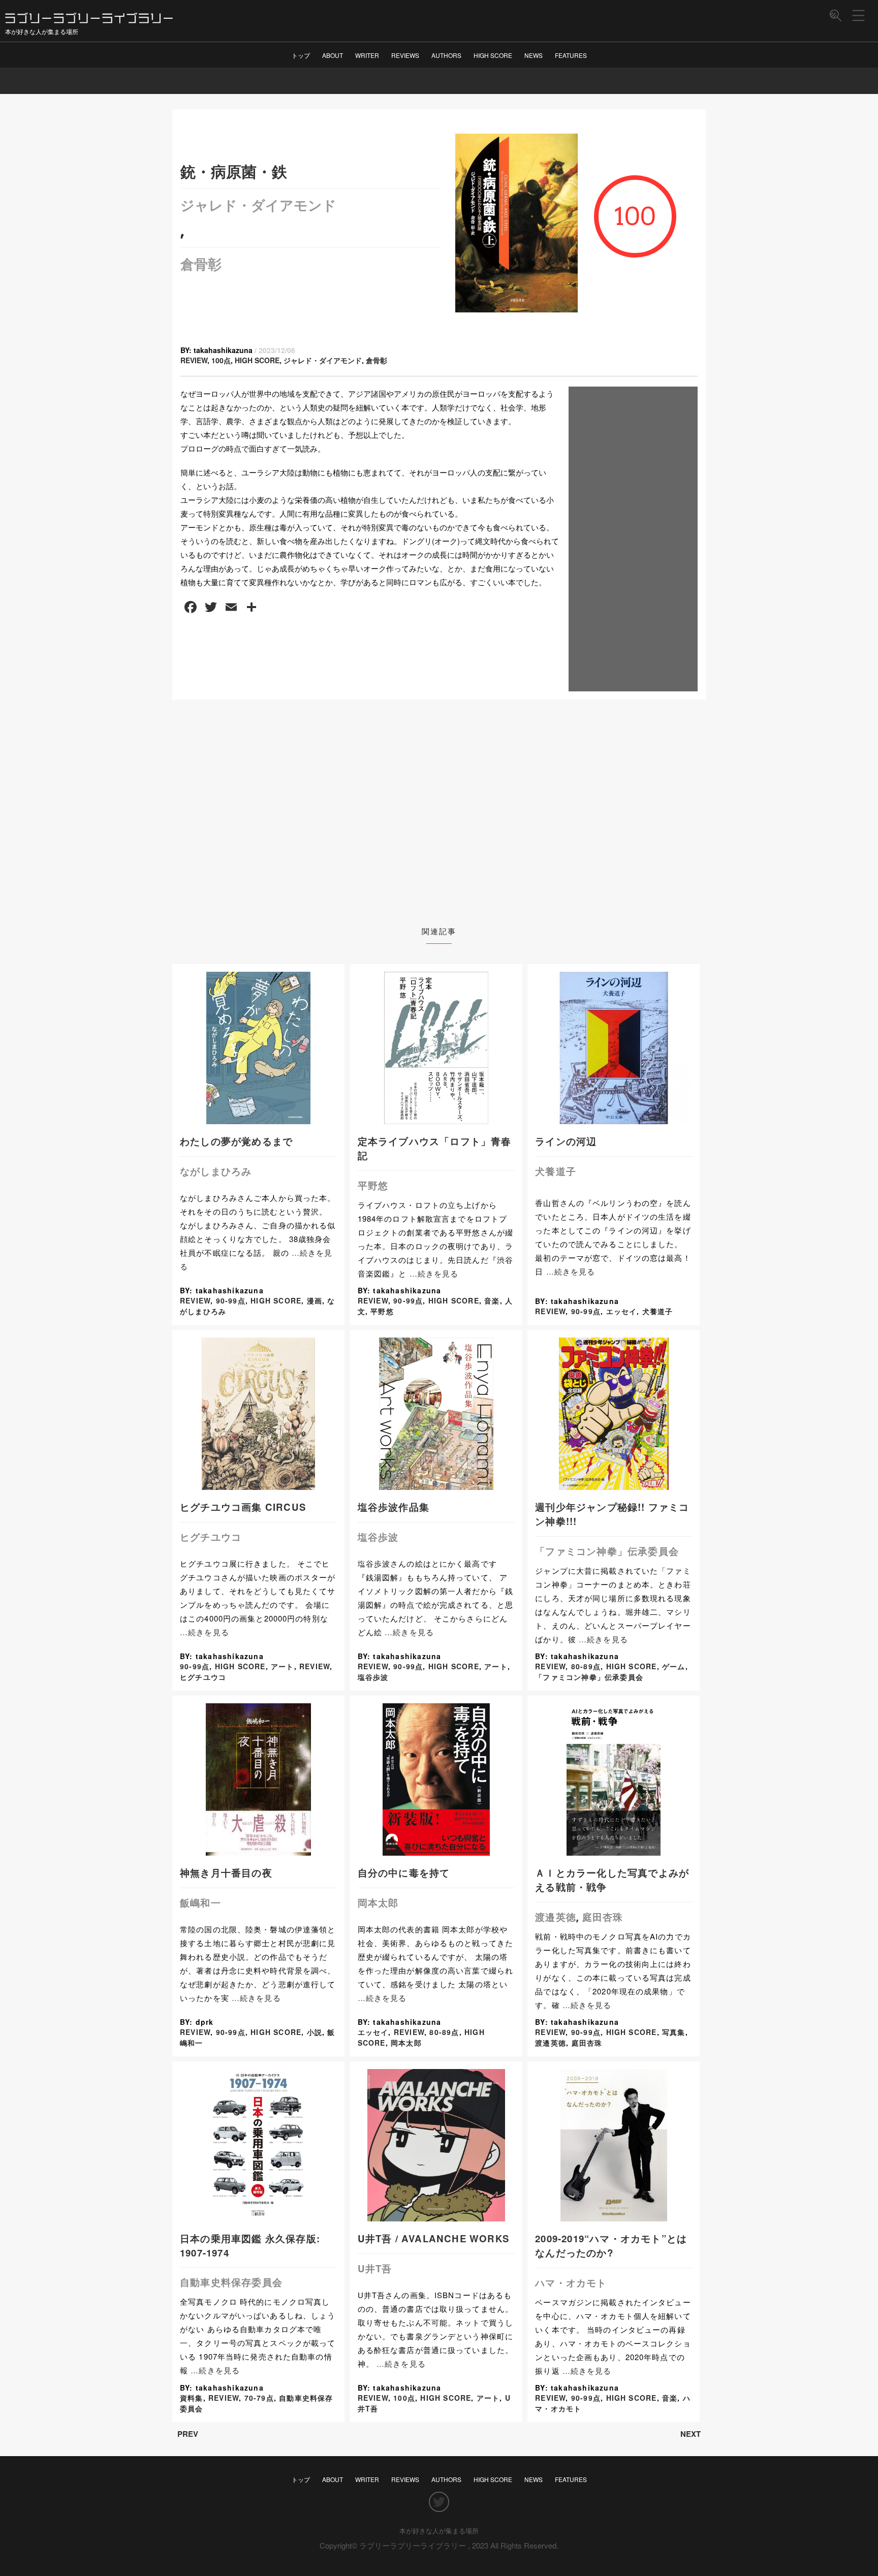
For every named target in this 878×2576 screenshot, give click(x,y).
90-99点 (231, 1300)
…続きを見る (434, 1273)
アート (283, 1666)
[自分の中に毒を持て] (436, 1850)
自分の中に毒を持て (404, 1873)
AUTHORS (446, 55)
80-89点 (586, 1666)
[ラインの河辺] (614, 1118)
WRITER (367, 55)
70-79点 (259, 2398)
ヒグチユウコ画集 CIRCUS (243, 1507)
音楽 (492, 1300)
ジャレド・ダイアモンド (258, 205)
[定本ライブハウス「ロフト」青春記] (436, 1118)
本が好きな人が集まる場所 (439, 2531)
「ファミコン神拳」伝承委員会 (607, 1551)
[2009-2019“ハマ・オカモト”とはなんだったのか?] (614, 2216)
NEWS (534, 55)
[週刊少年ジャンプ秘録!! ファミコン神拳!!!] (614, 1484)
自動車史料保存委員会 (231, 2282)
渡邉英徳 (556, 1917)
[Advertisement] (633, 539)
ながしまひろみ (216, 1171)
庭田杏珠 (603, 1917)
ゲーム (674, 1666)
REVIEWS (405, 55)
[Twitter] (439, 2502)
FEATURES (571, 55)
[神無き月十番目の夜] (259, 1850)
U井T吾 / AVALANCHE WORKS (433, 2238)
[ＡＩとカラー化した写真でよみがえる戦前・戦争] (614, 1850)
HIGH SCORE (493, 55)
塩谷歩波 (378, 1537)
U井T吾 (375, 2268)
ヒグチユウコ (211, 1537)
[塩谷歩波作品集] (436, 1484)
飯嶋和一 (200, 1903)
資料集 (192, 2398)
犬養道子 (556, 1171)
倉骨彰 (201, 264)
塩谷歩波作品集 (394, 1507)
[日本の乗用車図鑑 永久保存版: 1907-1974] (259, 2216)
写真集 (674, 2032)
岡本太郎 (378, 1903)
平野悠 (373, 1185)
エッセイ (622, 1311)
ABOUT (333, 55)
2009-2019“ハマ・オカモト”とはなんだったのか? (611, 2246)
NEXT (691, 2434)
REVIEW (194, 360)
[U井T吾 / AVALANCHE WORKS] (436, 2216)
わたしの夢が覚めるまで (236, 1141)
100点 (221, 360)
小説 (315, 2032)
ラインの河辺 (566, 1141)
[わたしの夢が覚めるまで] (258, 1118)
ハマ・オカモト (571, 2283)
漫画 (315, 1300)
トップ (301, 55)
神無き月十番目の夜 (226, 1873)
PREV (188, 2434)
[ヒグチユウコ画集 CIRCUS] (258, 1484)
